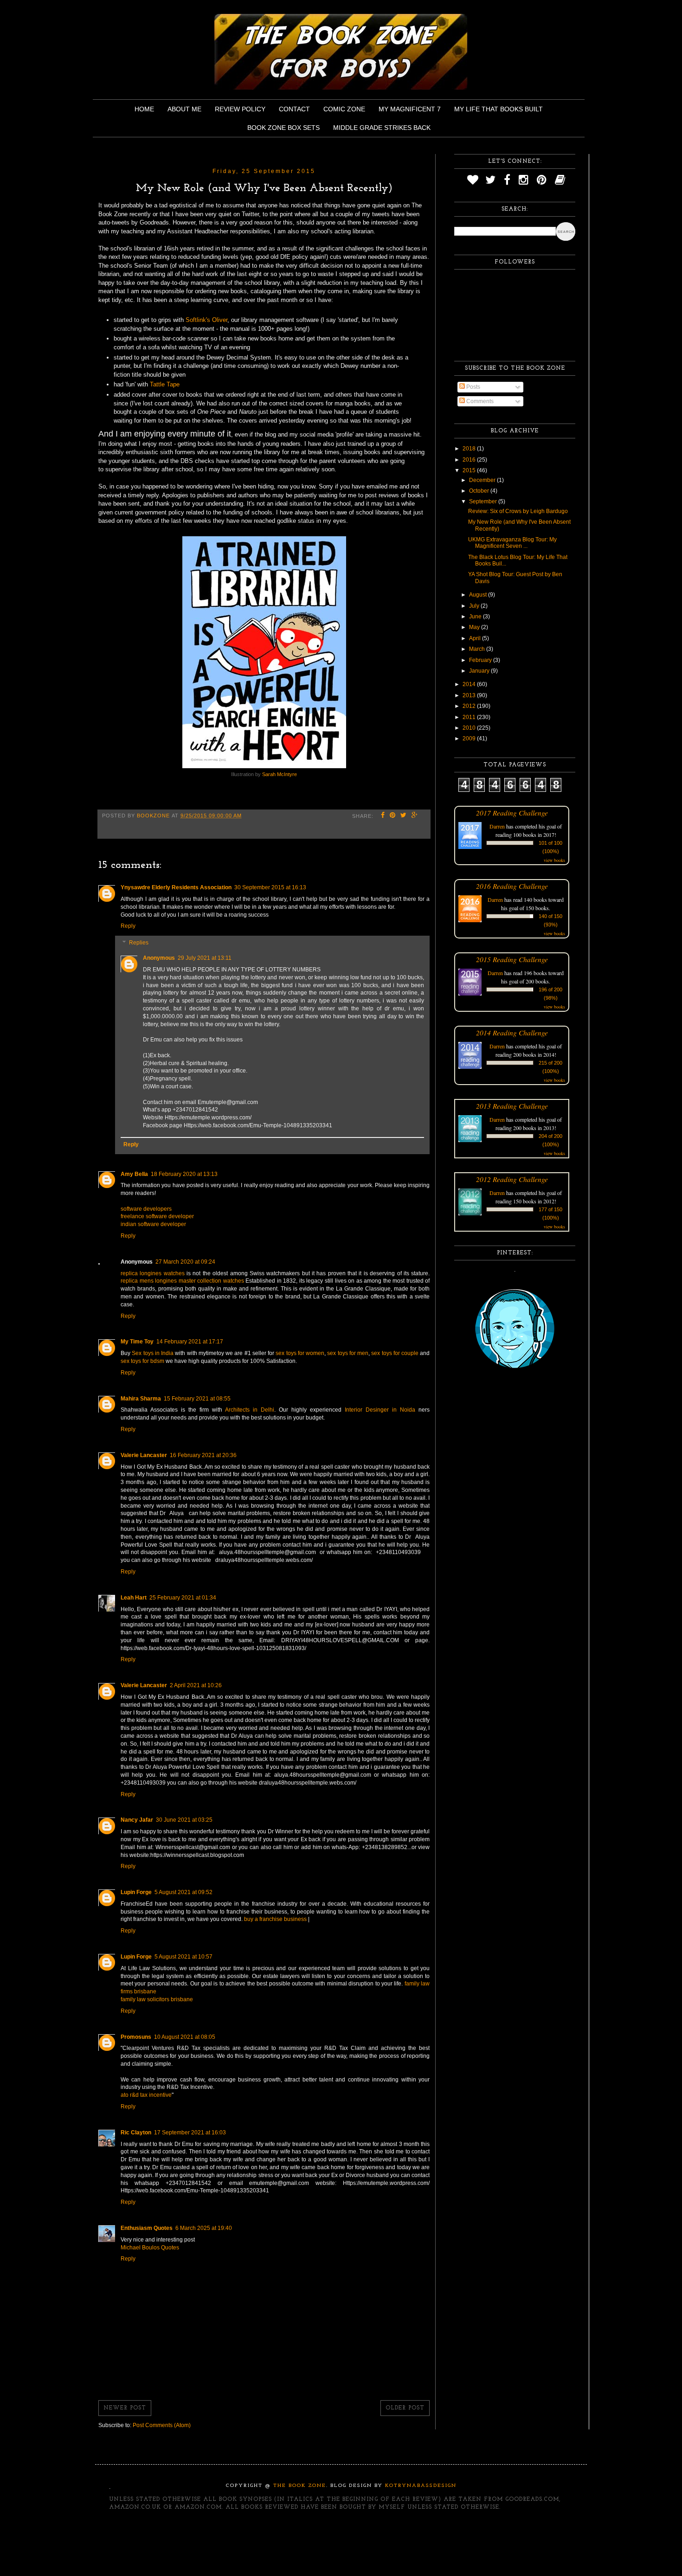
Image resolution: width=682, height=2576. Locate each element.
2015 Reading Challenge (512, 959)
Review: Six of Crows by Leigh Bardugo (518, 511)
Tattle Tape (165, 384)
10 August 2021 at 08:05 (185, 2037)
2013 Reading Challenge (512, 1106)
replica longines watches (153, 1273)
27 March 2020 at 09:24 (185, 1262)
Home (144, 109)
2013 (470, 695)
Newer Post (125, 2408)
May (475, 627)
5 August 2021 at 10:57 (183, 1957)
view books (554, 860)
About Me (184, 109)
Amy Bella (134, 1174)
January (480, 671)
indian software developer (153, 1224)
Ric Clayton (136, 2133)
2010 (470, 728)
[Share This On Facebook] (383, 816)
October (480, 491)
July (475, 606)
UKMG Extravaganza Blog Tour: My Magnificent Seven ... (512, 543)
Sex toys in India (153, 1353)
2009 (470, 739)
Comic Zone (344, 109)
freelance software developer (157, 1216)
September (484, 501)
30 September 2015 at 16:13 (270, 887)
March (478, 649)
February (481, 660)
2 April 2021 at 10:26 (196, 1685)
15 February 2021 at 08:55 (197, 1399)
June (476, 617)
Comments (479, 401)
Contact (294, 109)
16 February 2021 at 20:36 (203, 1455)
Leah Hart (134, 1598)
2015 (470, 470)
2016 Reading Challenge (512, 886)
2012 (470, 706)
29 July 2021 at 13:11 (205, 958)
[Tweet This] (404, 816)
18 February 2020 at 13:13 (184, 1174)
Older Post (405, 2408)
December (483, 480)
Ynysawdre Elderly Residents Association (176, 887)
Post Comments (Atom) (162, 2425)
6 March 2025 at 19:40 (204, 2228)
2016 (470, 460)
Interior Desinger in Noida (380, 1410)
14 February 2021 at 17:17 (190, 1342)
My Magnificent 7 (410, 109)
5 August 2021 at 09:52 (183, 1892)
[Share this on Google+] (415, 816)
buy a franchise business (275, 1919)
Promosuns (136, 2037)
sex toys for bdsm (142, 1361)
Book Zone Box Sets (283, 128)
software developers (146, 1209)
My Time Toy (137, 1342)
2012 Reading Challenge (512, 1179)
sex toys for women (300, 1353)
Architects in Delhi (250, 1410)
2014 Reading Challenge (512, 1032)
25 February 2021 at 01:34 (183, 1598)
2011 (470, 717)
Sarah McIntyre (280, 774)
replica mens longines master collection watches (182, 1281)
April (476, 638)
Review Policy (240, 109)
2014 (470, 684)
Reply (128, 926)
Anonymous (159, 958)
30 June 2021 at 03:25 (184, 1820)
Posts (473, 387)
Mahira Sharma (141, 1399)
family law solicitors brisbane (157, 1999)
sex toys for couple (395, 1353)
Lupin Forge (136, 1892)
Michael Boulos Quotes (150, 2248)
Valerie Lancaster (144, 1455)
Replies (139, 943)
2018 (470, 449)
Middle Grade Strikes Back (382, 128)
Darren (497, 826)
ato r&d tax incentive (146, 2095)
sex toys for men (348, 1353)
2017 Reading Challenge (512, 813)
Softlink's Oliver (206, 320)
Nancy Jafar (137, 1820)
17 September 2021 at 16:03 (190, 2133)
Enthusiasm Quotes (147, 2228)
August (479, 595)
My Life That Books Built (499, 109)
